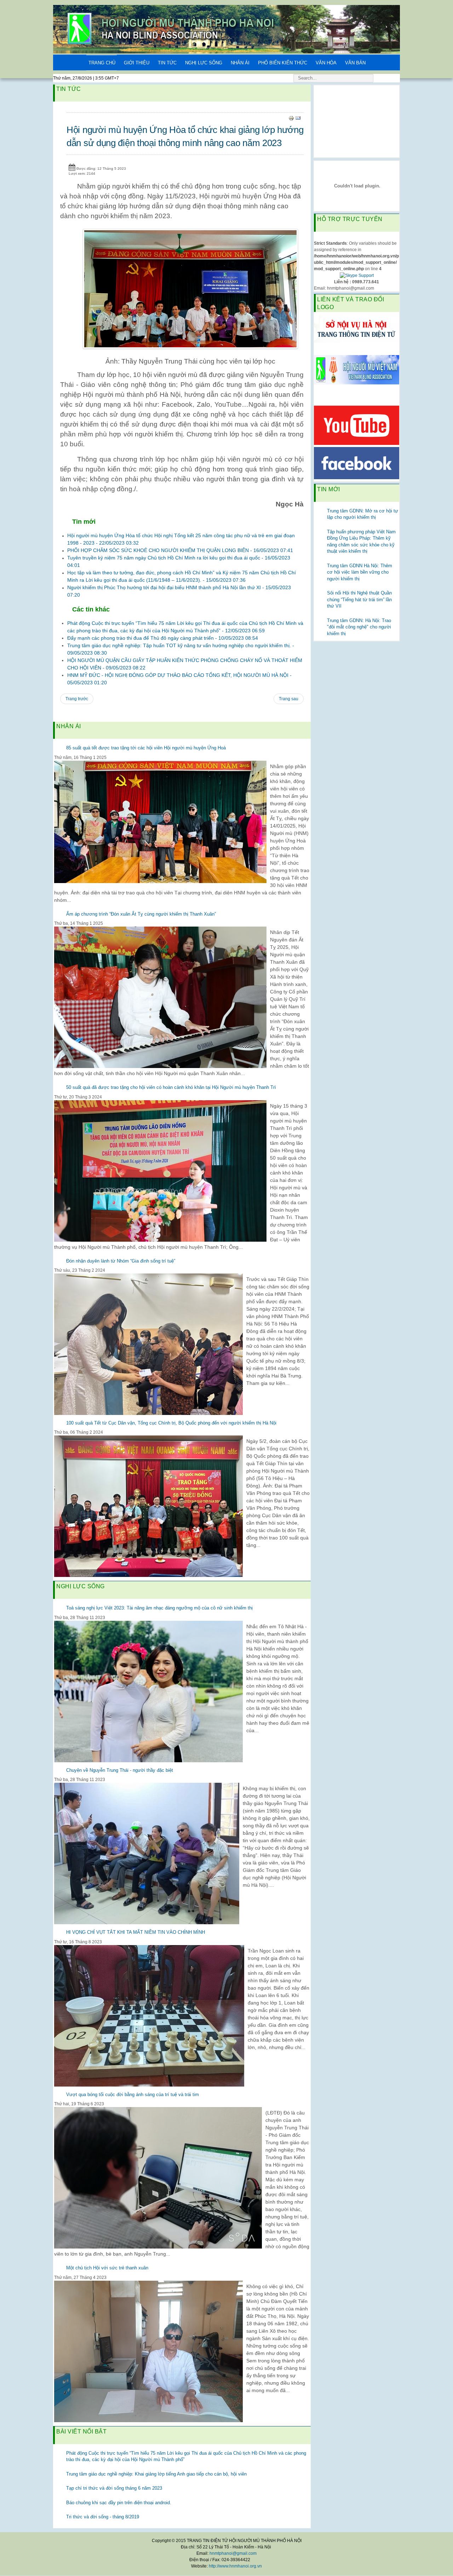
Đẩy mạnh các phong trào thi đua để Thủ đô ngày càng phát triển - (163, 638)
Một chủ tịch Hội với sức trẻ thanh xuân (107, 2268)
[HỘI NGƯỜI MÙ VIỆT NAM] (357, 369)
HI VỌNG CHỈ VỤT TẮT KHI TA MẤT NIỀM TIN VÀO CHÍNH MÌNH (136, 1932)
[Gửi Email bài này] (298, 118)
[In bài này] (291, 118)
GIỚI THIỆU (137, 63)
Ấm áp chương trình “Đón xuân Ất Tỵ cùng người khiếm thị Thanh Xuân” (141, 914)
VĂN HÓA (326, 63)
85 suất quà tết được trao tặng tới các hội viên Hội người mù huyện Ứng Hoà (146, 748)
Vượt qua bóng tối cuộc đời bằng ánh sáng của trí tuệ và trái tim (133, 2095)
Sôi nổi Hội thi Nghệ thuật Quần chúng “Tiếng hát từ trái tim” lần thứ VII (359, 599)
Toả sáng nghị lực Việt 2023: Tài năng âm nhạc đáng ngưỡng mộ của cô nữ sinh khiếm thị (159, 1608)
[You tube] (357, 425)
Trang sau (289, 699)
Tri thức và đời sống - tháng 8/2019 (103, 2517)
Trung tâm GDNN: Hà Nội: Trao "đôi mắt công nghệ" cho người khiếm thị (359, 627)
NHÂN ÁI (240, 63)
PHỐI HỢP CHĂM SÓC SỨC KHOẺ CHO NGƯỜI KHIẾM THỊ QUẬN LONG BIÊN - (180, 550)
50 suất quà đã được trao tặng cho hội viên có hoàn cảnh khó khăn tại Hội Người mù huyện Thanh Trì (171, 1087)
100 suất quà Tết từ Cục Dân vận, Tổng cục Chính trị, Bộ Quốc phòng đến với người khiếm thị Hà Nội (171, 1423)
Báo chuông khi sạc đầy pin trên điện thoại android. (119, 2503)
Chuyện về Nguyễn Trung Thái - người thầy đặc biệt (120, 1770)
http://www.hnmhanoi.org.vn (235, 2566)
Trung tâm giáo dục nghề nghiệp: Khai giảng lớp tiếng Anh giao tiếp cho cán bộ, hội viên (156, 2474)
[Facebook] (357, 463)
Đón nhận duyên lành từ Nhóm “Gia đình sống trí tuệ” (121, 1261)
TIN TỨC (167, 63)
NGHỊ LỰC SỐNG (204, 63)
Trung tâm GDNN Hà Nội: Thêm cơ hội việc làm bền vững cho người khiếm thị (360, 572)
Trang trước (77, 699)
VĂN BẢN (355, 63)
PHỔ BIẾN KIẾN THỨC (283, 63)
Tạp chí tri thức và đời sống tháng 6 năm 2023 (114, 2488)
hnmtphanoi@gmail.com (233, 2553)
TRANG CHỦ (102, 63)
